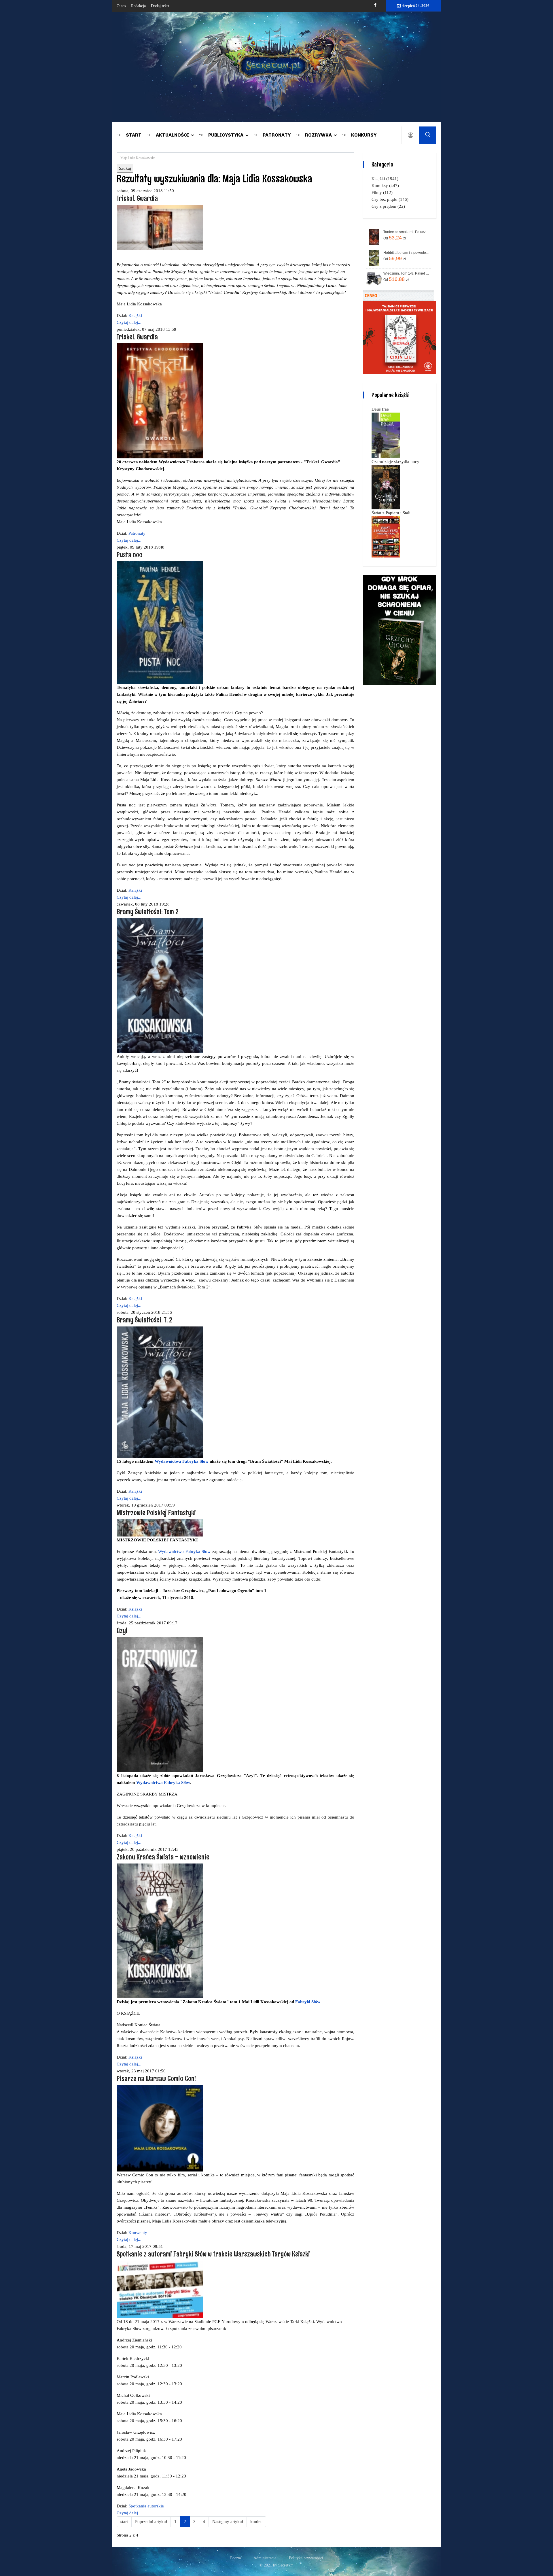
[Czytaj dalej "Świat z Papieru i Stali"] (386, 536)
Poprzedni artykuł (151, 2522)
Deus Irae (380, 409)
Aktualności (172, 135)
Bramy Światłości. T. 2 (144, 1320)
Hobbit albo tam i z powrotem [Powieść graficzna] (407, 253)
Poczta (235, 2558)
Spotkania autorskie (146, 2506)
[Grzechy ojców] (400, 630)
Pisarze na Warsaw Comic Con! (156, 2078)
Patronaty (277, 135)
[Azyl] (160, 1704)
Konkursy (364, 135)
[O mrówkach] (400, 337)
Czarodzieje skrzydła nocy (395, 462)
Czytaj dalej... (129, 322)
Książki (135, 315)
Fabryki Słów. (308, 2002)
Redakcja (138, 6)
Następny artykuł (228, 2522)
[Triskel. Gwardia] (160, 227)
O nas (121, 6)
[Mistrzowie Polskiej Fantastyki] (160, 1527)
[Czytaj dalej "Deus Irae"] (386, 435)
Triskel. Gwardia (137, 198)
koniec (256, 2522)
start (124, 2522)
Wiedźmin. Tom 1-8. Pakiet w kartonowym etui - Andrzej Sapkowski (407, 273)
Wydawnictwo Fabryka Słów (184, 1551)
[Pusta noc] (160, 622)
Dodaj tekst (160, 6)
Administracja (265, 2558)
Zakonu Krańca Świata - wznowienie (163, 1857)
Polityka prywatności (306, 2558)
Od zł (395, 238)
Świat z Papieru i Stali (391, 513)
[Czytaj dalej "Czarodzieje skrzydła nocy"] (386, 487)
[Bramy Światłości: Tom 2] (160, 985)
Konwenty (138, 2233)
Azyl (122, 1630)
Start (134, 135)
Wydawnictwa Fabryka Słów (182, 1461)
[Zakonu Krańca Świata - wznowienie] (160, 1931)
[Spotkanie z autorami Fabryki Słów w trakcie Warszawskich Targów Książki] (160, 2289)
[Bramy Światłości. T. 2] (160, 1392)
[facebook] (375, 5)
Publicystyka (226, 135)
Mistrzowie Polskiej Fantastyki (156, 1512)
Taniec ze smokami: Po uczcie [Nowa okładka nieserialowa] (407, 232)
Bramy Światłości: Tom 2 (148, 911)
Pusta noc (129, 554)
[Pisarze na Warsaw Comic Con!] (160, 2128)
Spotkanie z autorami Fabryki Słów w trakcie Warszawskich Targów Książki (213, 2254)
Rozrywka (318, 135)
